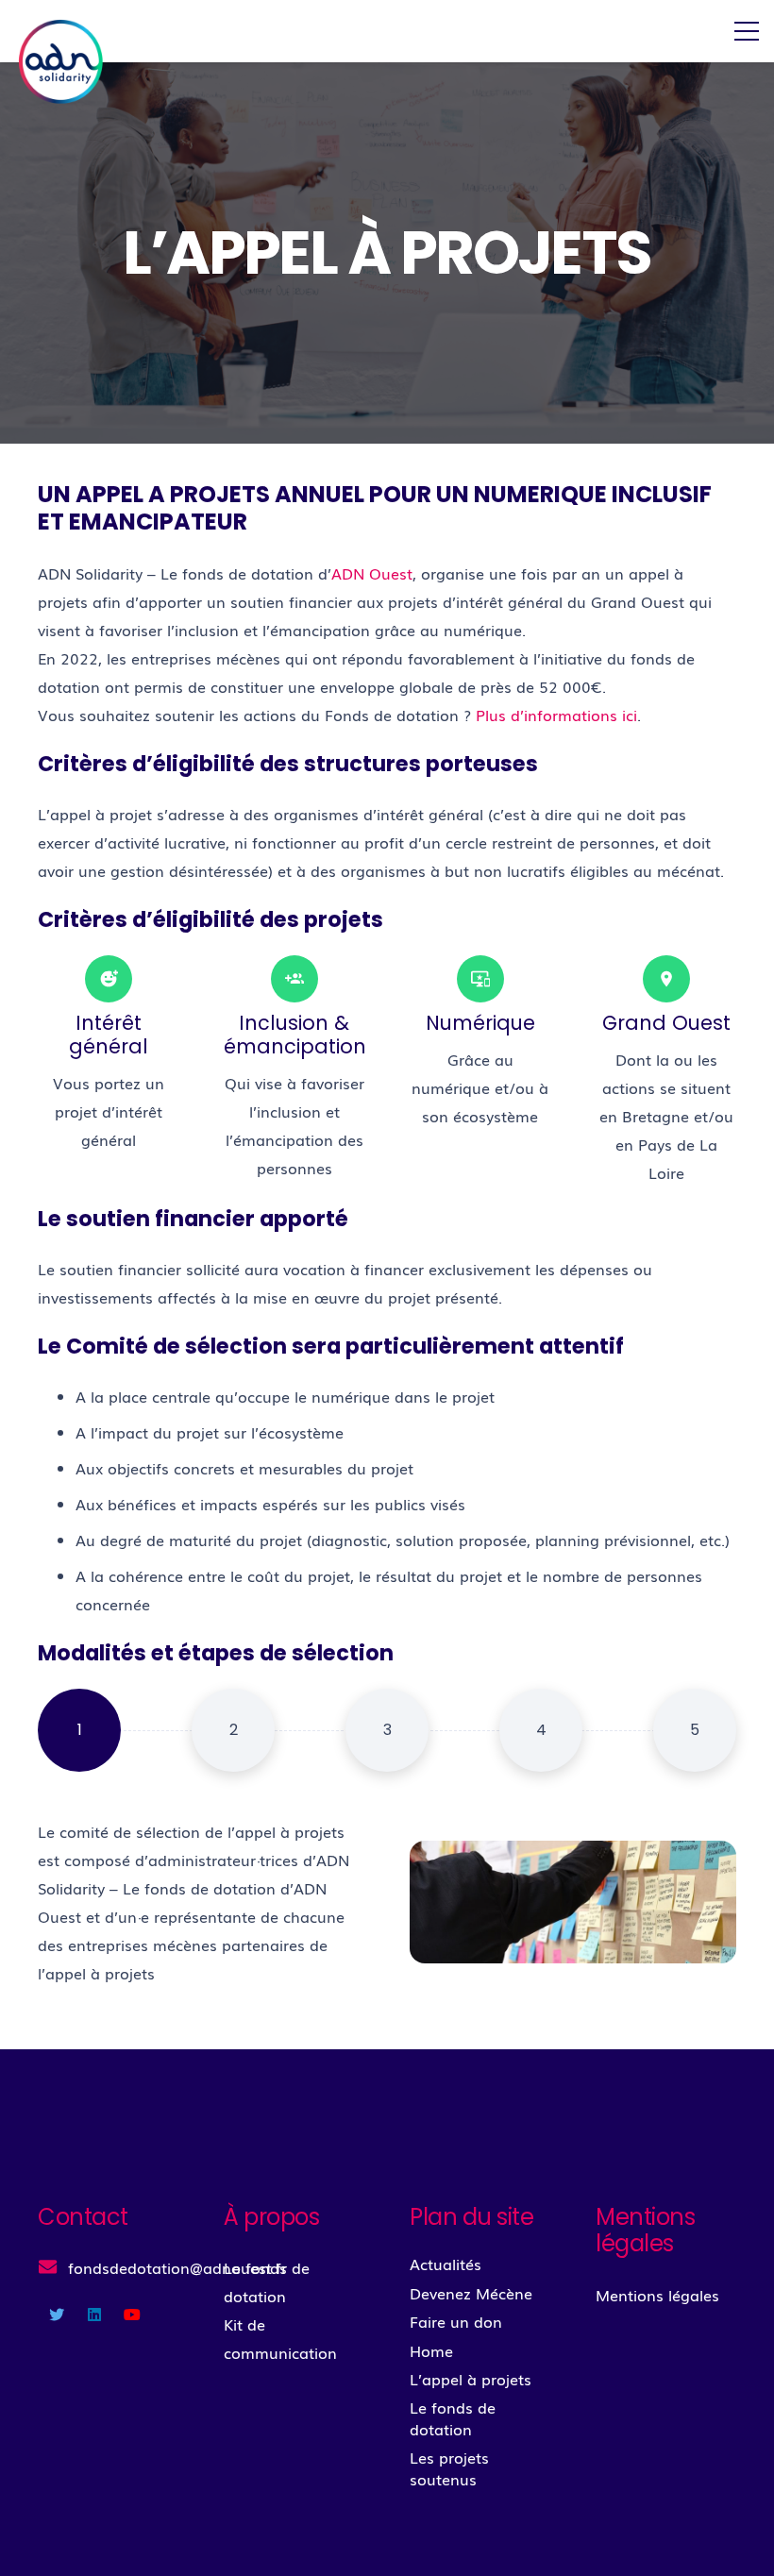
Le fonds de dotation (453, 2417)
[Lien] (62, 59)
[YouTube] (132, 2315)
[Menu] (747, 31)
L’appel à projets (471, 2379)
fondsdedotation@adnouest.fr (177, 2267)
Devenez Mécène (471, 2293)
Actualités (446, 2264)
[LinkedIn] (94, 2315)
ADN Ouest (372, 573)
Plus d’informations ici (556, 715)
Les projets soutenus (449, 2467)
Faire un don (456, 2321)
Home (431, 2350)
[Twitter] (57, 2315)
